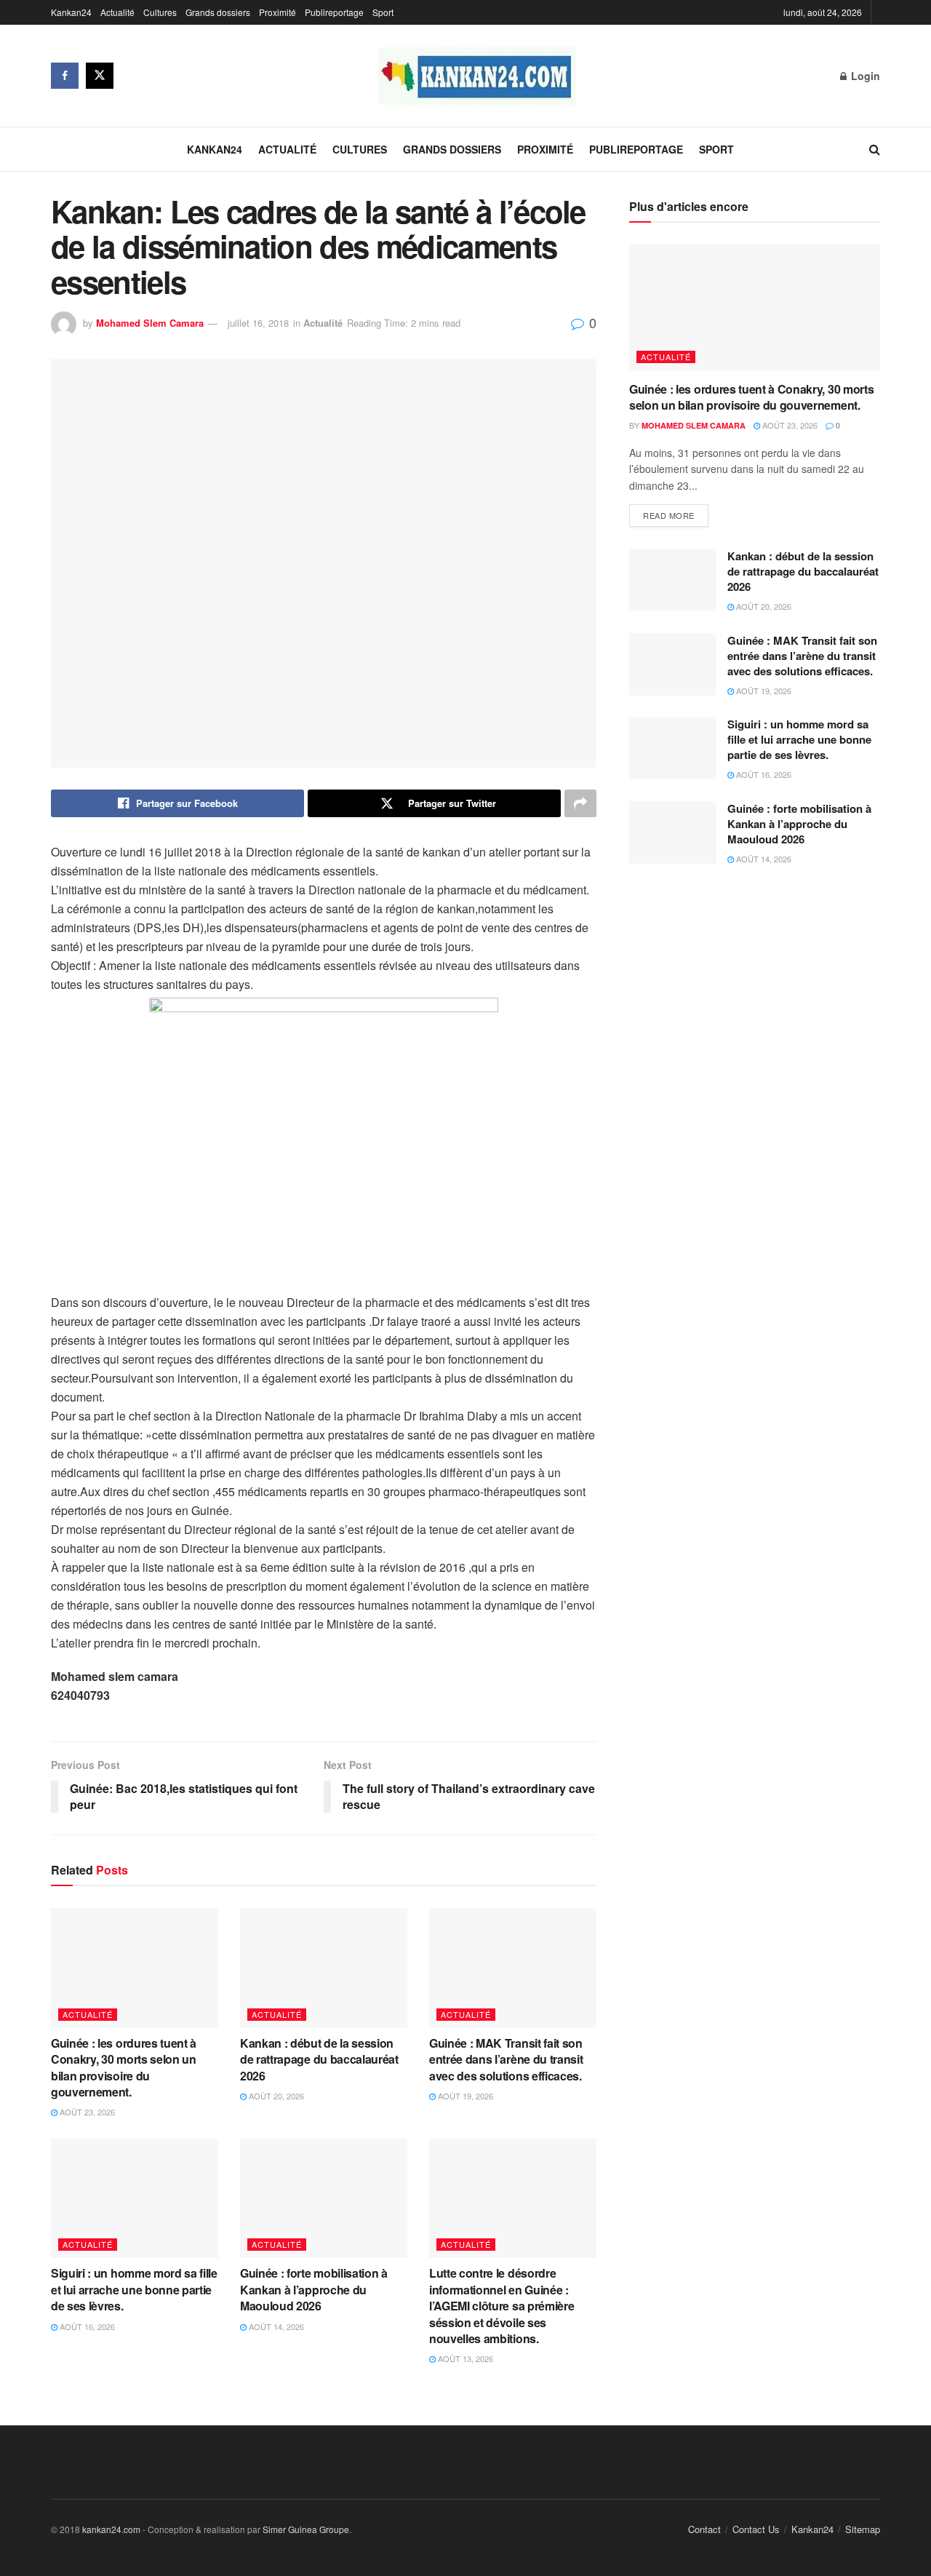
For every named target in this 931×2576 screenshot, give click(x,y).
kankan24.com (111, 2529)
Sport (383, 12)
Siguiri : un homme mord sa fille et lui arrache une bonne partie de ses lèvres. (134, 2289)
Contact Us (756, 2529)
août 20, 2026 (275, 2096)
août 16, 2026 (86, 2326)
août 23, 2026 (86, 2112)
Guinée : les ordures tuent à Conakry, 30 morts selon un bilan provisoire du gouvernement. (124, 2067)
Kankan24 (71, 12)
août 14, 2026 (275, 2326)
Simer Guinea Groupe (306, 2529)
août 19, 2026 (464, 2096)
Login (864, 76)
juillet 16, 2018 (258, 323)
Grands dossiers (218, 12)
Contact (704, 2529)
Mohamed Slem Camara (150, 323)
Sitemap (863, 2529)
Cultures (160, 12)
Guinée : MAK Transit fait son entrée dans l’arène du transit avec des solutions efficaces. (508, 2059)
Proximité (277, 12)
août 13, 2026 (464, 2358)
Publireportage (334, 12)
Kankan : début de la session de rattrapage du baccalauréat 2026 (319, 2059)
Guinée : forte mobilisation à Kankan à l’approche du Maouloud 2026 (314, 2289)
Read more (669, 515)
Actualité (117, 12)
